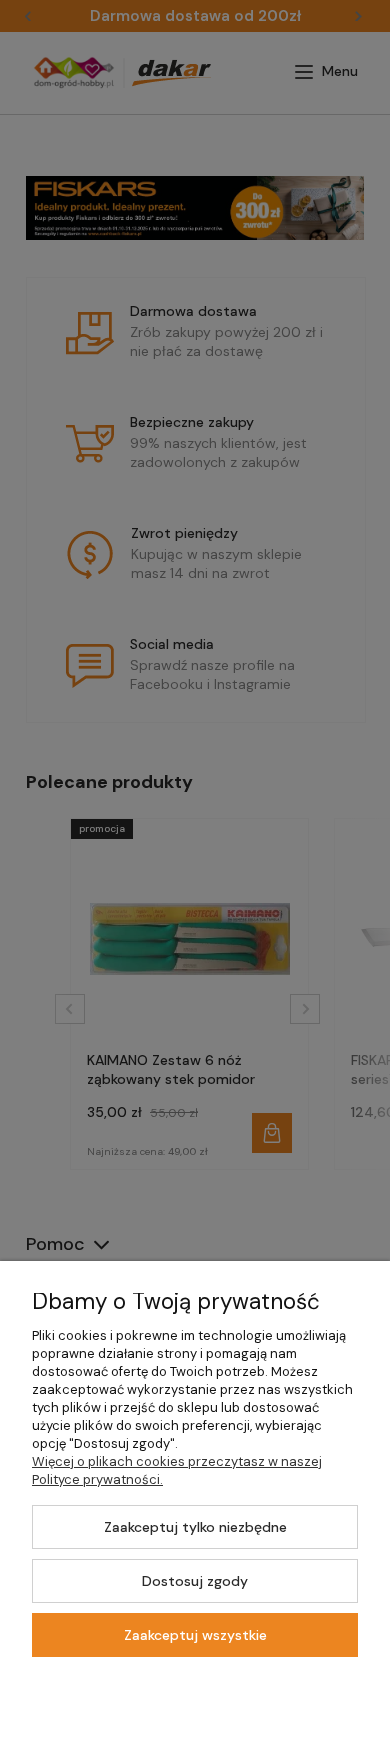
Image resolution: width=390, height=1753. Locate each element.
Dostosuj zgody (195, 1581)
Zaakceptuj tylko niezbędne (195, 1527)
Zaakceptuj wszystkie (195, 1635)
